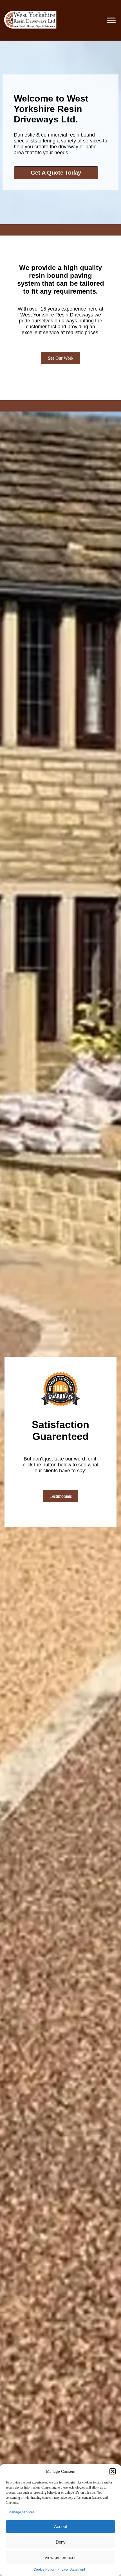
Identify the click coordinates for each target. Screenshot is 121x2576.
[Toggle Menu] (111, 20)
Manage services (22, 2512)
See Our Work (61, 358)
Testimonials (61, 1496)
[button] (113, 2471)
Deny (61, 2542)
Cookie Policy (44, 2570)
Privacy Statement (71, 2570)
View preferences (60, 2558)
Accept (60, 2526)
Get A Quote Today (56, 173)
